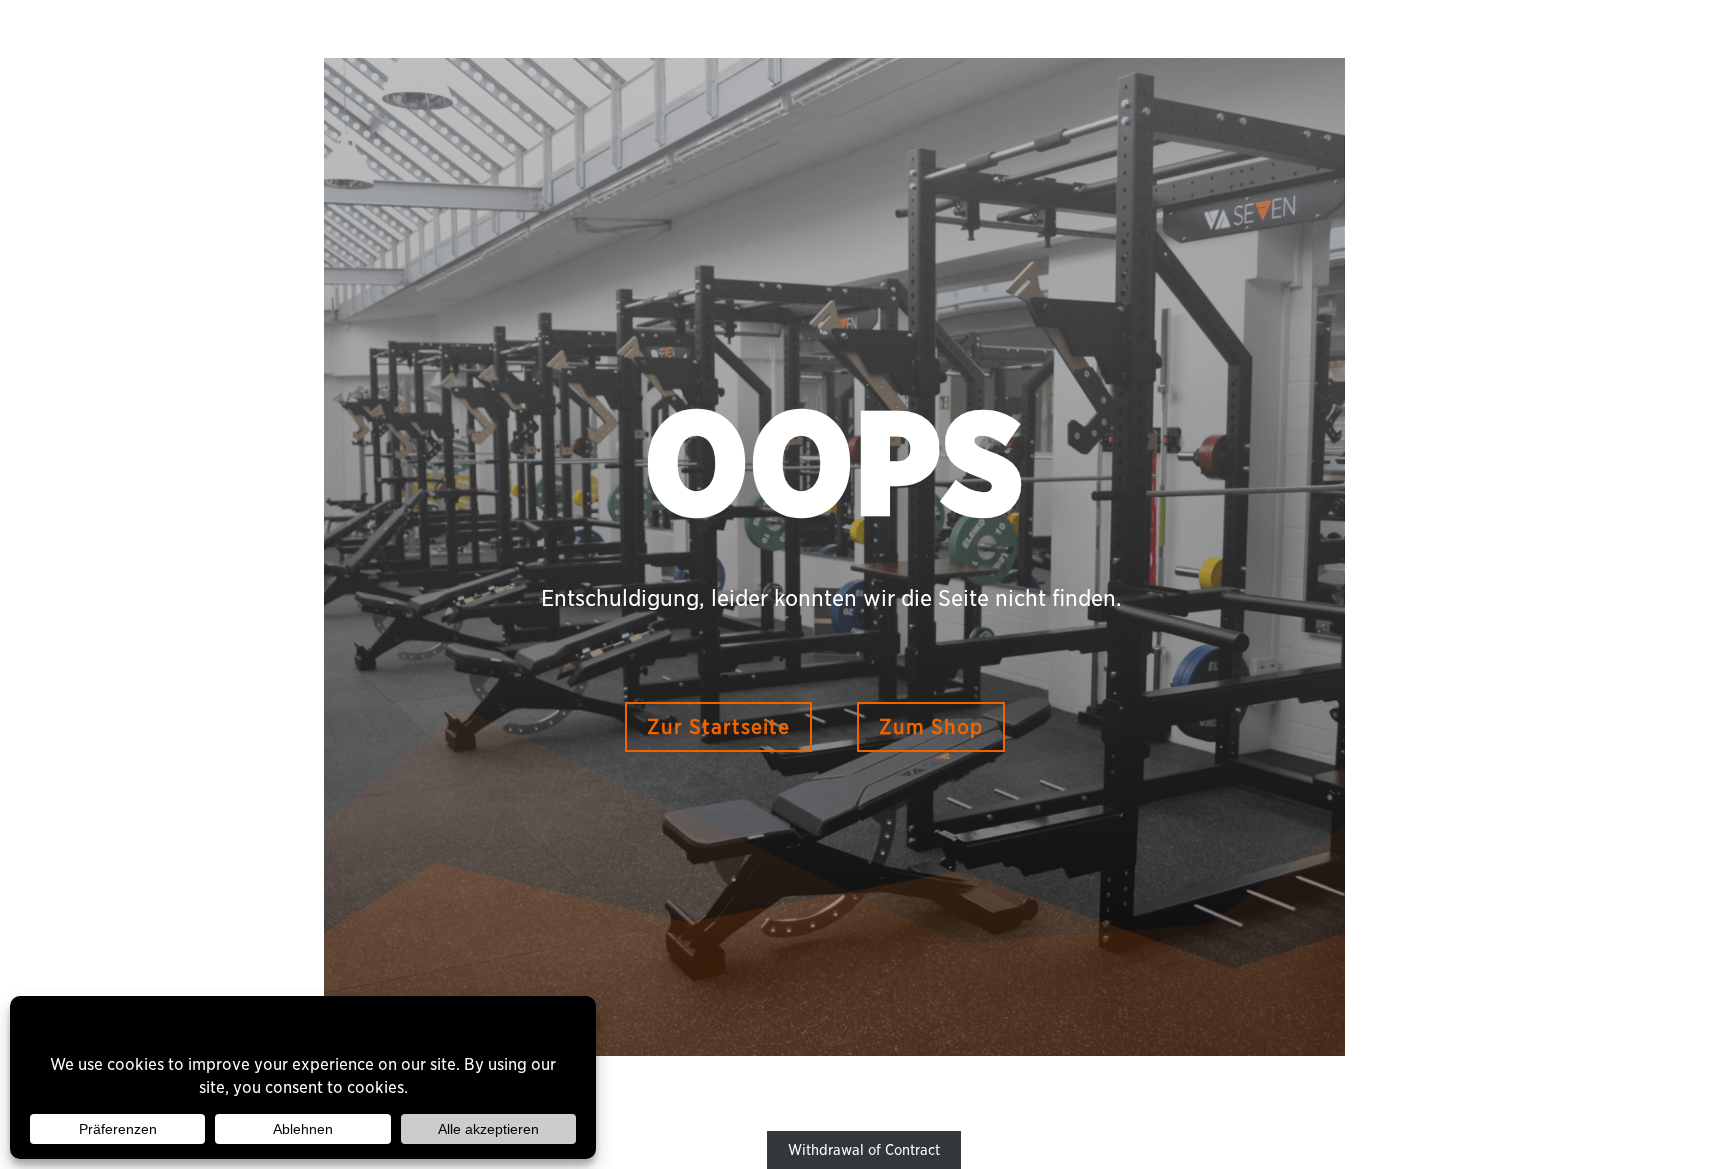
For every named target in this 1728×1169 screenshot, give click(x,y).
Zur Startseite (718, 727)
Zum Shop (931, 727)
